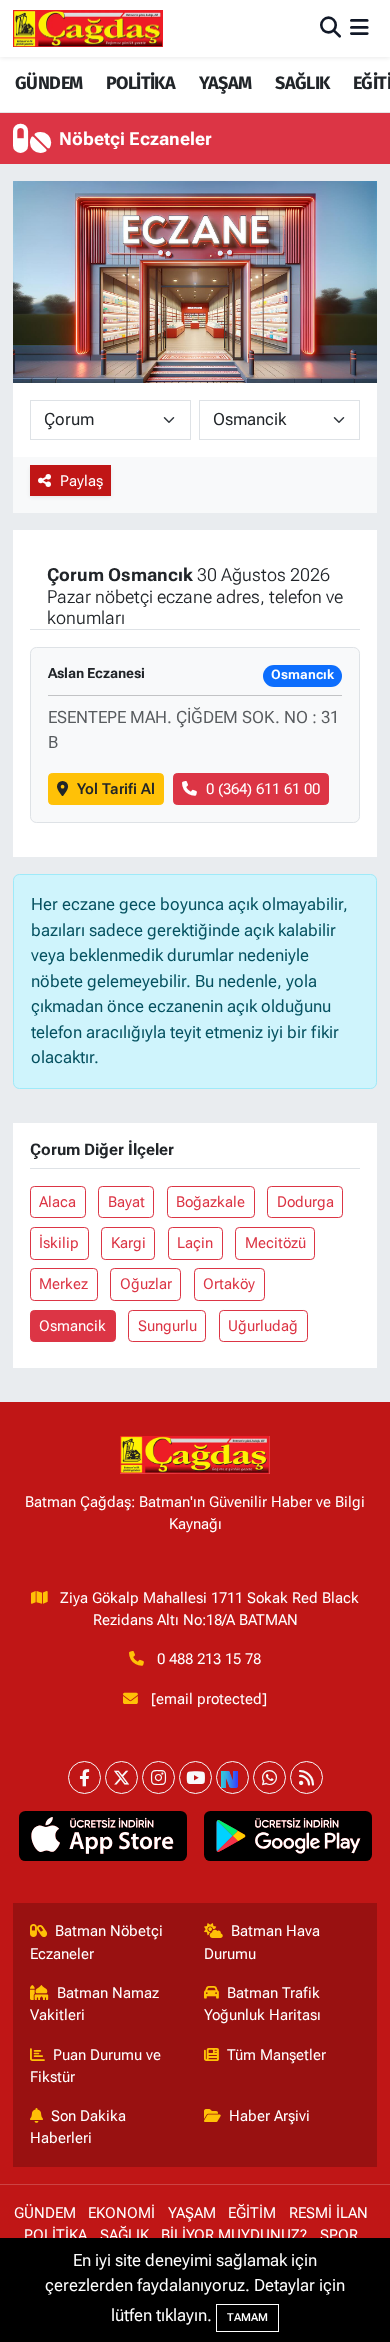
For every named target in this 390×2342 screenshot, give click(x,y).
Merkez (63, 1284)
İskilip (59, 1243)
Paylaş (81, 481)
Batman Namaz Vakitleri (95, 2004)
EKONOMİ (121, 2213)
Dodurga (305, 1202)
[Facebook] (84, 1777)
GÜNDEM (48, 83)
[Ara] (330, 28)
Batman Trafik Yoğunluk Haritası (262, 2004)
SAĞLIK (302, 83)
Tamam (247, 2317)
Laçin (195, 1243)
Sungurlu (167, 1326)
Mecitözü (275, 1243)
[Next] (232, 1777)
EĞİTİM (252, 2213)
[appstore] (102, 1840)
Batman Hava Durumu (262, 1942)
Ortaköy (229, 1284)
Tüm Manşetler (276, 2055)
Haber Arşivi (269, 2116)
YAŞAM (225, 83)
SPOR (339, 2235)
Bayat (126, 1202)
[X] (121, 1777)
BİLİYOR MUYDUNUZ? (234, 2235)
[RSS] (306, 1777)
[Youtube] (195, 1777)
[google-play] (287, 1840)
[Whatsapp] (269, 1777)
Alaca (57, 1202)
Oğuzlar (146, 1284)
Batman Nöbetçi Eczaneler (97, 1942)
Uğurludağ (263, 1326)
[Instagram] (158, 1777)
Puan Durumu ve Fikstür (96, 2066)
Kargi (128, 1243)
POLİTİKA (140, 83)
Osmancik (72, 1326)
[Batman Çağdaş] (88, 28)
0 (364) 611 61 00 (263, 789)
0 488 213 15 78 (209, 1659)
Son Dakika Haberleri (78, 2127)
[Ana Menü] (359, 28)
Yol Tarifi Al (116, 789)
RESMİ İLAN (328, 2213)
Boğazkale (210, 1202)
